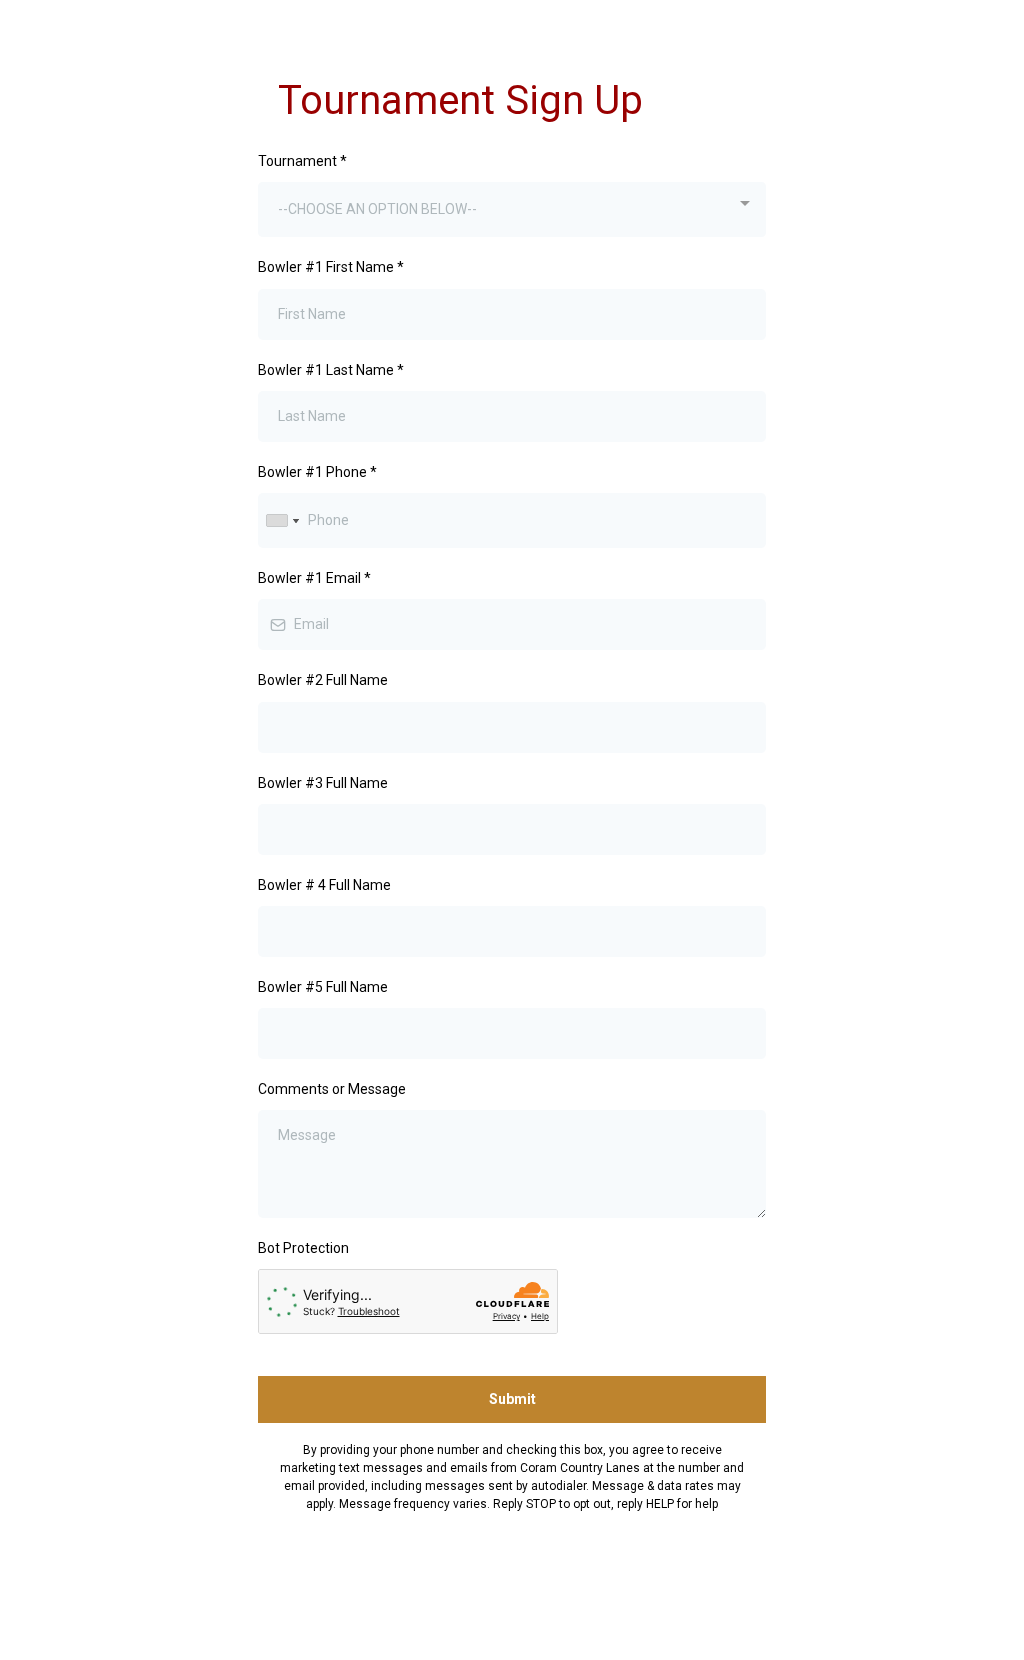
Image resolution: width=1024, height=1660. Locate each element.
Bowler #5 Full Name (323, 987)
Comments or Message (332, 1089)
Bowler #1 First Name (331, 267)
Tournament (302, 161)
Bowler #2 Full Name (323, 680)
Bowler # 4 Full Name (324, 885)
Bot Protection (303, 1248)
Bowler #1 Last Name (331, 370)
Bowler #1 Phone (317, 472)
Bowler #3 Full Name (323, 783)
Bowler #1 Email (314, 578)
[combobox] (512, 209)
